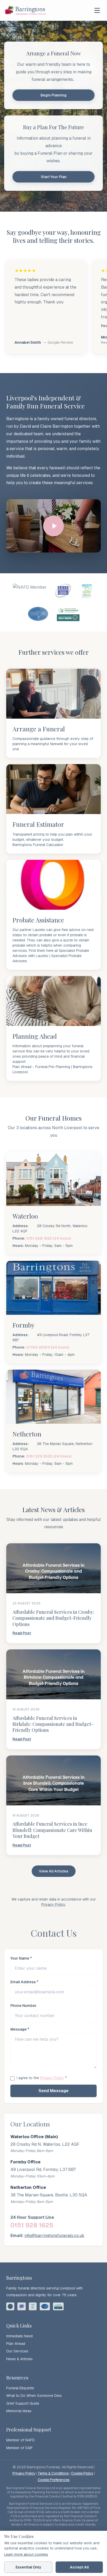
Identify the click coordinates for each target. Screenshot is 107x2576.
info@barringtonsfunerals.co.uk (54, 2236)
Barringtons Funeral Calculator (38, 845)
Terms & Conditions (53, 2473)
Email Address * (24, 1982)
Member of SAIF (19, 2448)
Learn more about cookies (26, 2554)
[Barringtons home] (26, 10)
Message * (20, 2029)
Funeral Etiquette (20, 2388)
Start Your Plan (54, 177)
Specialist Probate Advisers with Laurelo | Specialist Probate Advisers (51, 956)
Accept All (79, 2567)
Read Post (22, 1633)
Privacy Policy (53, 1904)
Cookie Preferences (54, 2480)
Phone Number (24, 2006)
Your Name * (21, 1958)
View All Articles (54, 1871)
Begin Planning (53, 95)
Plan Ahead (16, 2344)
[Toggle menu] (97, 10)
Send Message (53, 2091)
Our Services (17, 2351)
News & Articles (19, 2359)
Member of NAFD (21, 2440)
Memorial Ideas (19, 2411)
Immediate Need (19, 2336)
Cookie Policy (82, 2473)
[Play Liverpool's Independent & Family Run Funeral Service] (53, 526)
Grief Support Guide (23, 2403)
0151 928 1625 (32, 2225)
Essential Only (28, 2567)
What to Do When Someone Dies (34, 2396)
